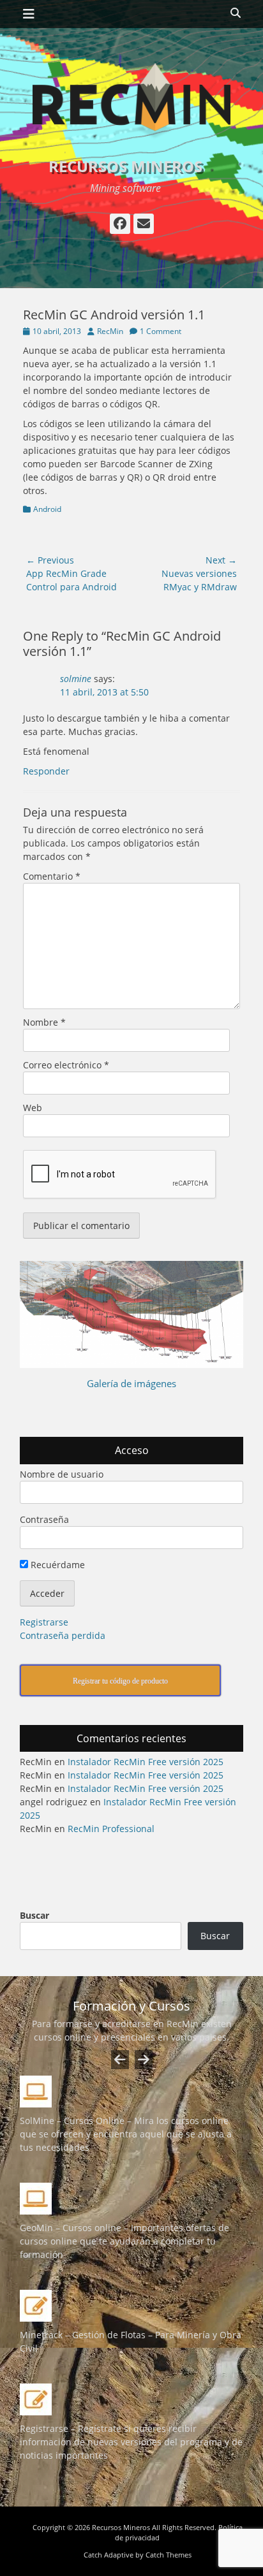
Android (47, 509)
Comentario (52, 876)
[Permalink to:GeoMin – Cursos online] (131, 2199)
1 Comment (161, 331)
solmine (76, 679)
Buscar (34, 1915)
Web (33, 1108)
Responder (46, 771)
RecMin (110, 331)
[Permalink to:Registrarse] (131, 2399)
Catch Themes (169, 2555)
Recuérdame (56, 1565)
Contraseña (44, 1519)
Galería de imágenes (131, 1383)
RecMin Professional (111, 1829)
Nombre (44, 1022)
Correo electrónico (66, 1065)
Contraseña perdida (63, 1635)
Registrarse (44, 1622)
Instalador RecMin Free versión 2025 (146, 1762)
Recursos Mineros (125, 166)
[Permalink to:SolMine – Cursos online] (131, 2092)
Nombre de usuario (62, 1474)
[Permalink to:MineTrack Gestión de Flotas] (131, 2306)
